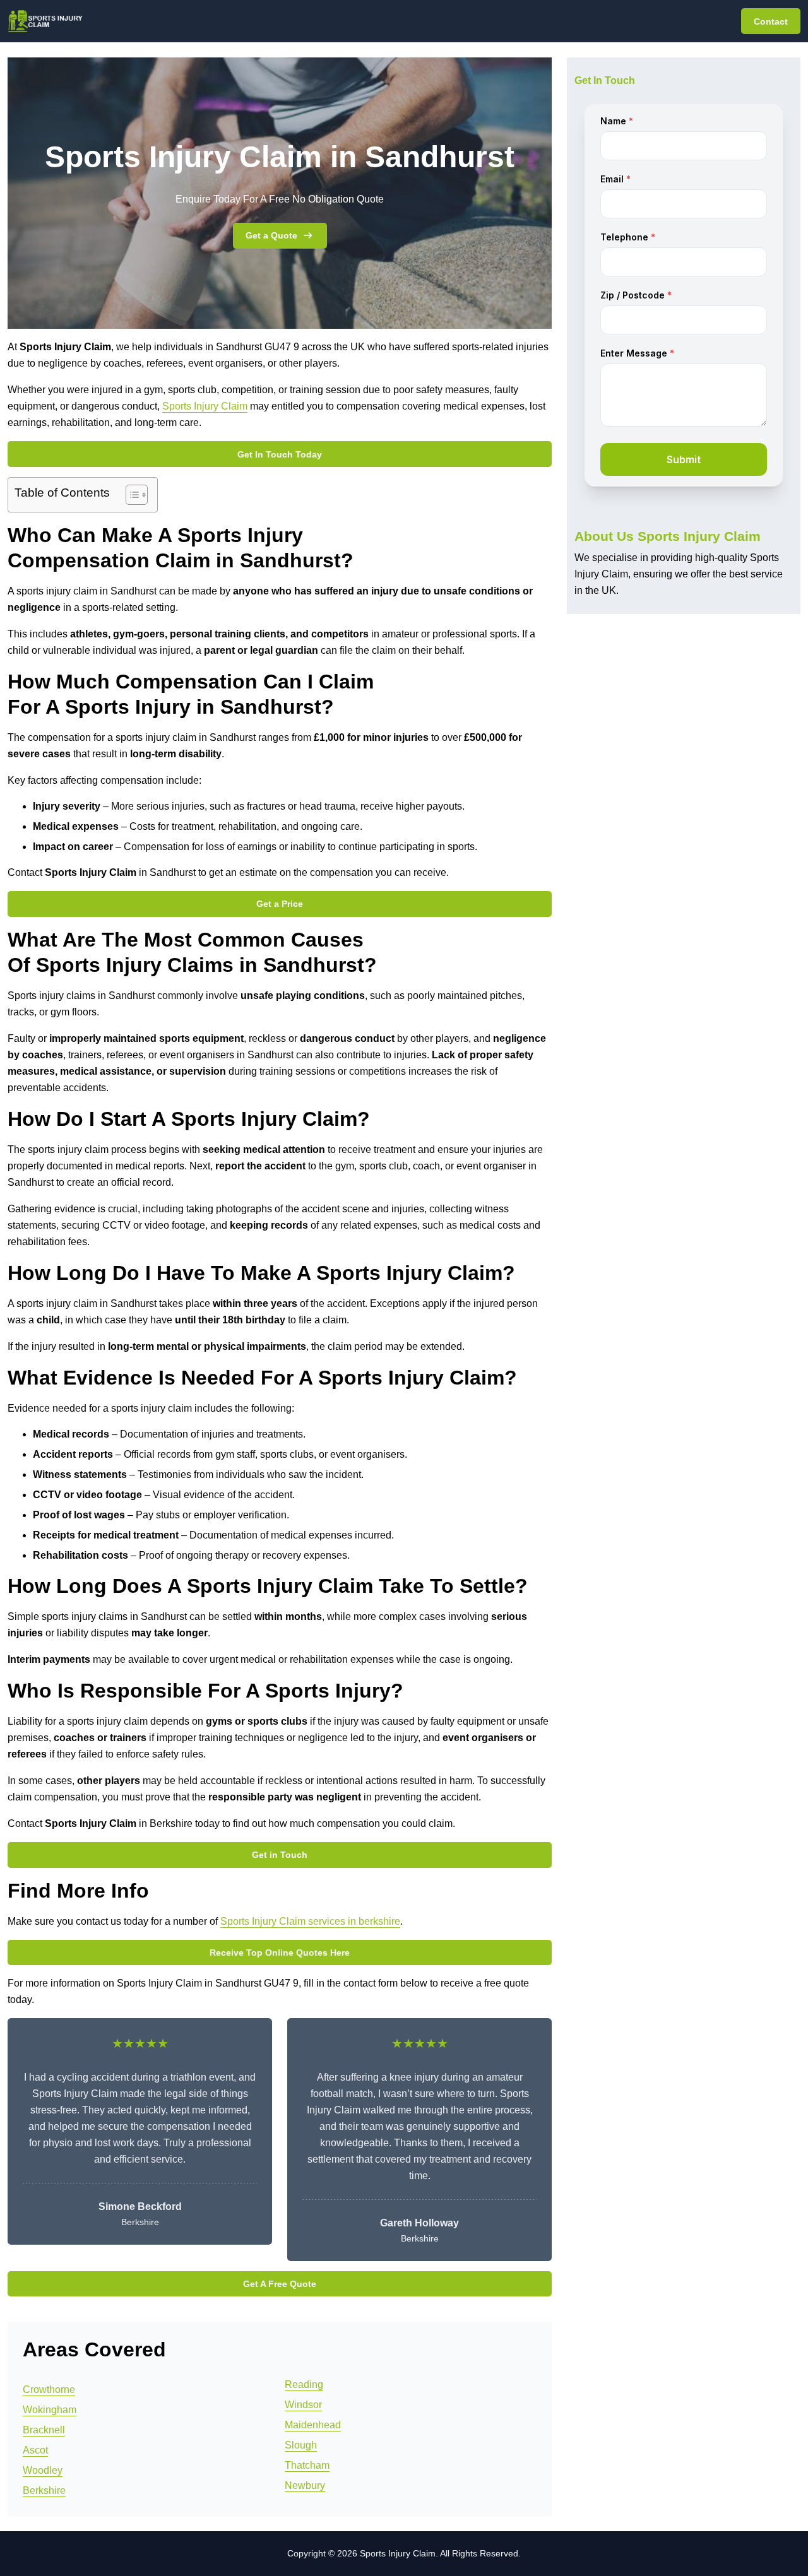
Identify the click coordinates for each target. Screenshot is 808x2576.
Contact (771, 21)
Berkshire (44, 2490)
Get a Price (280, 904)
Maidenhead (313, 2425)
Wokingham (50, 2410)
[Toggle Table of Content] (130, 495)
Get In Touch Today (280, 454)
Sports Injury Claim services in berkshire (310, 1921)
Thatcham (307, 2465)
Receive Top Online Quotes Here (280, 1953)
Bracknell (44, 2430)
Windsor (303, 2405)
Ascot (35, 2450)
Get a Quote (271, 235)
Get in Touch (280, 1855)
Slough (301, 2445)
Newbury (305, 2485)
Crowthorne (49, 2390)
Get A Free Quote (280, 2284)
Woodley (43, 2470)
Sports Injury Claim (205, 406)
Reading (304, 2384)
